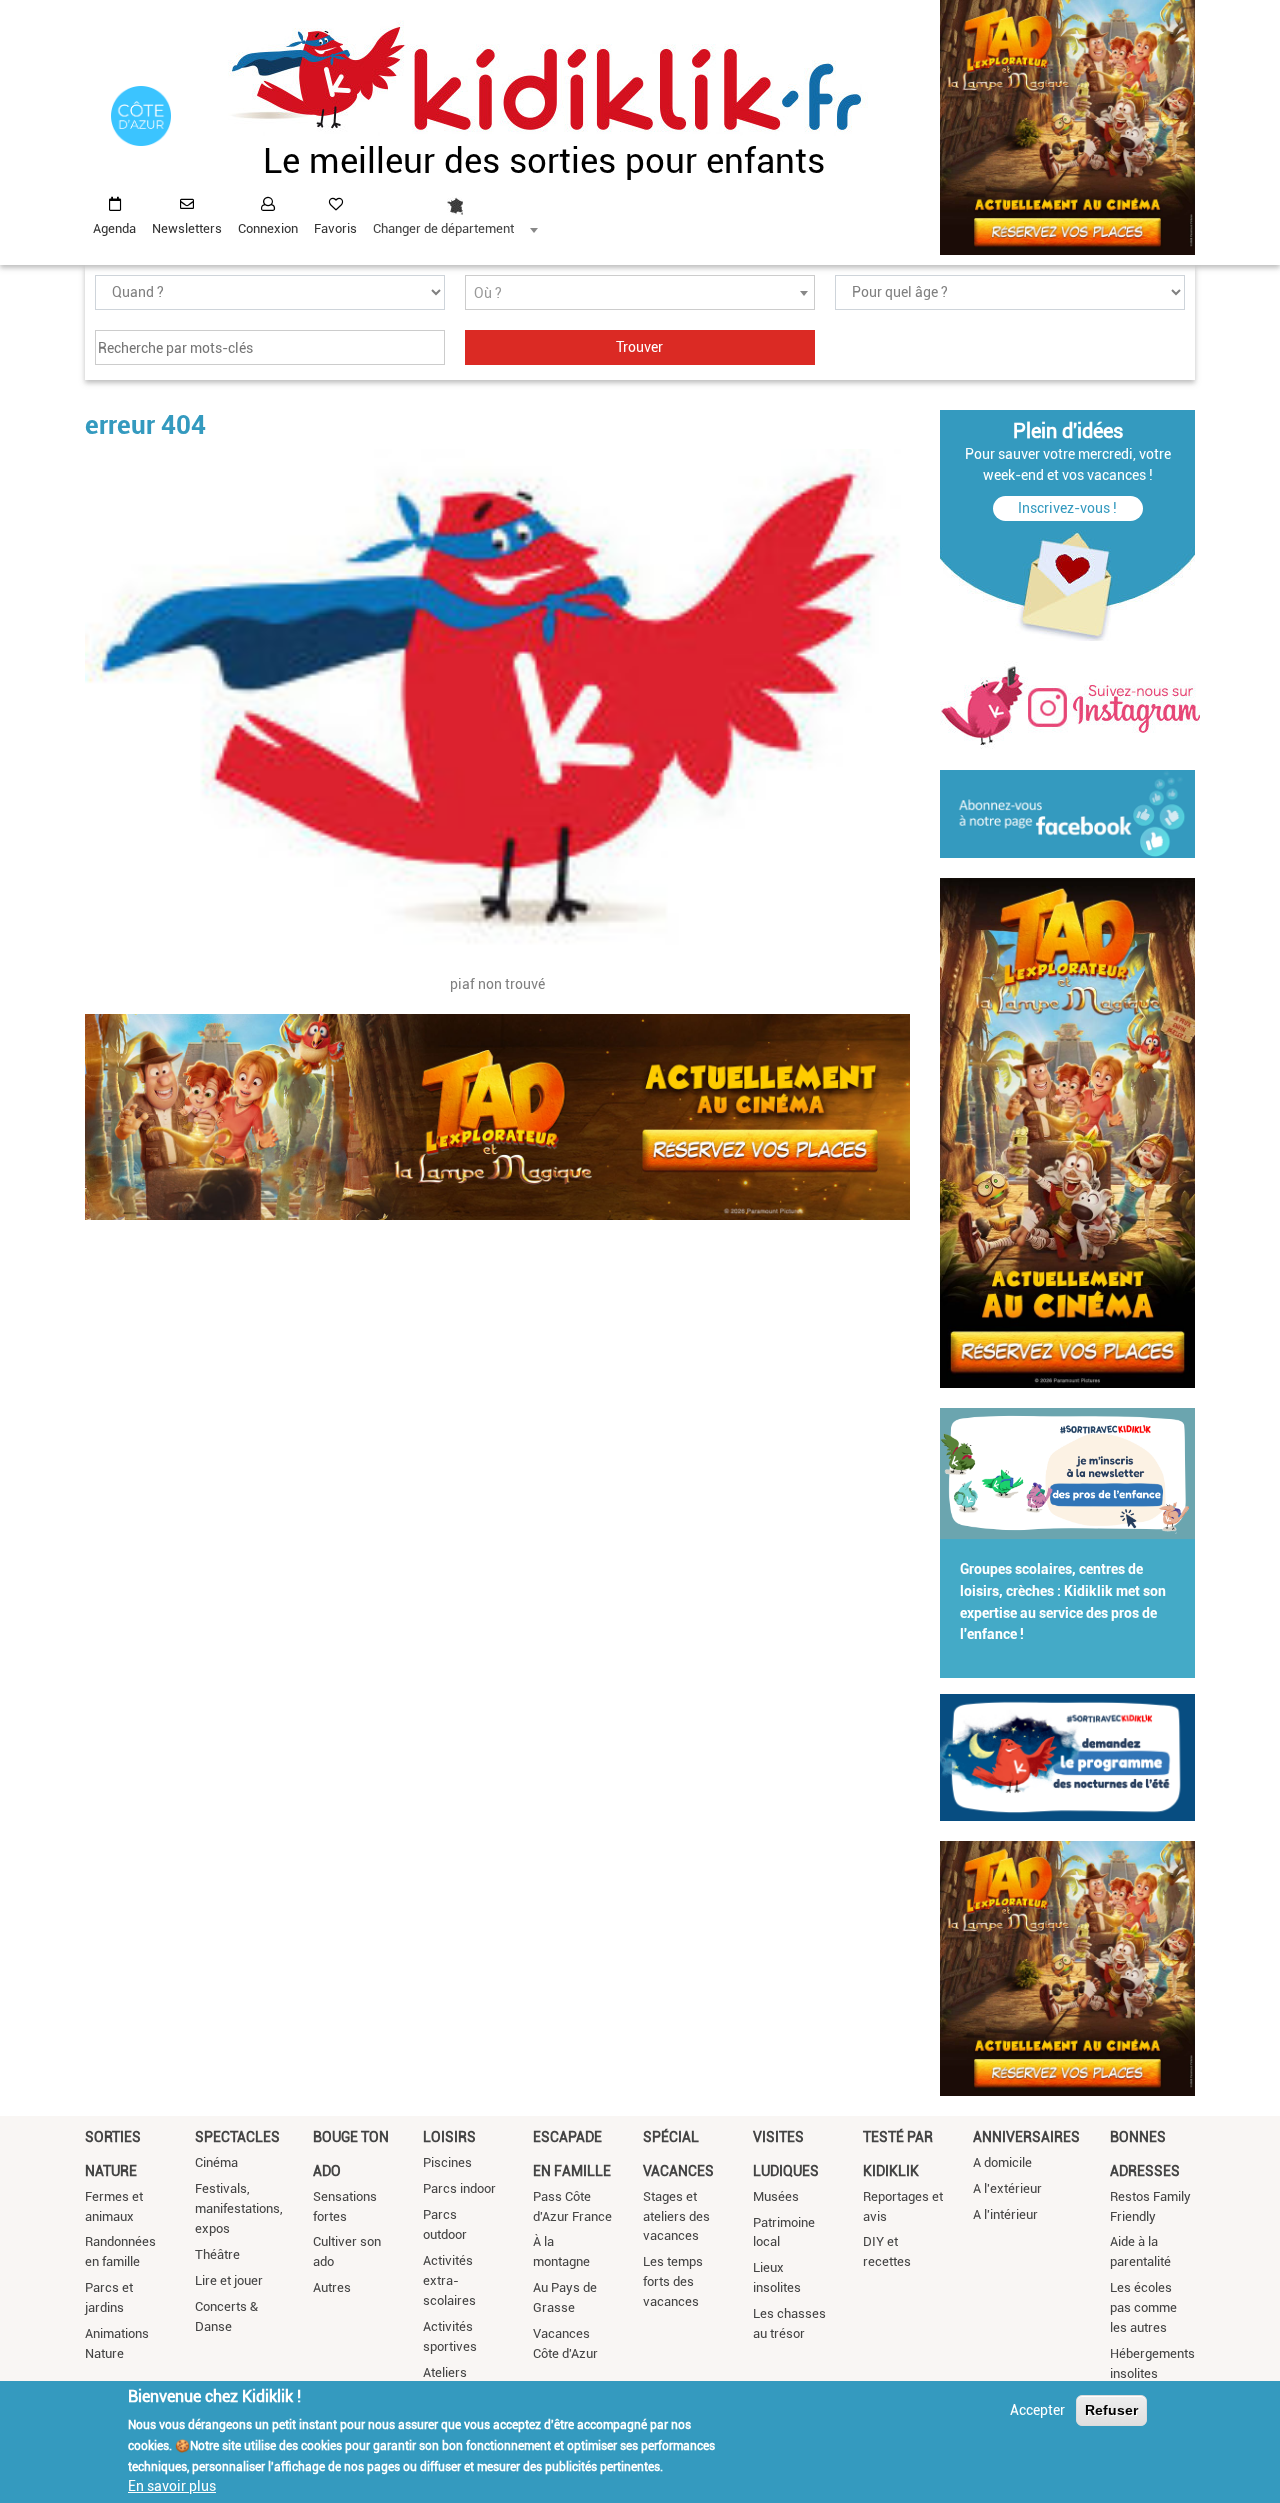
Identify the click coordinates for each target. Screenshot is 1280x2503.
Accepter (1037, 2410)
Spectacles (237, 2137)
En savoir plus (172, 2486)
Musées (776, 2196)
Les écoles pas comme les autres (1143, 2307)
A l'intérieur (1005, 2214)
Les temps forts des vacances (673, 2281)
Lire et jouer (229, 2280)
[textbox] (640, 293)
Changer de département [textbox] (443, 228)
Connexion (268, 228)
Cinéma (216, 2162)
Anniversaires (1026, 2137)
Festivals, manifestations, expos (239, 2208)
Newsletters (187, 228)
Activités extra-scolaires (449, 2280)
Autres (332, 2287)
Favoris (335, 228)
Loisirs (449, 2137)
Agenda (114, 228)
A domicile (1002, 2162)
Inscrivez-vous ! (1067, 508)
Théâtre (217, 2254)
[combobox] (455, 211)
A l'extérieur (1007, 2188)
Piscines (447, 2162)
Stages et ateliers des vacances (676, 2216)
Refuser (1111, 2410)
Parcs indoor (459, 2188)
